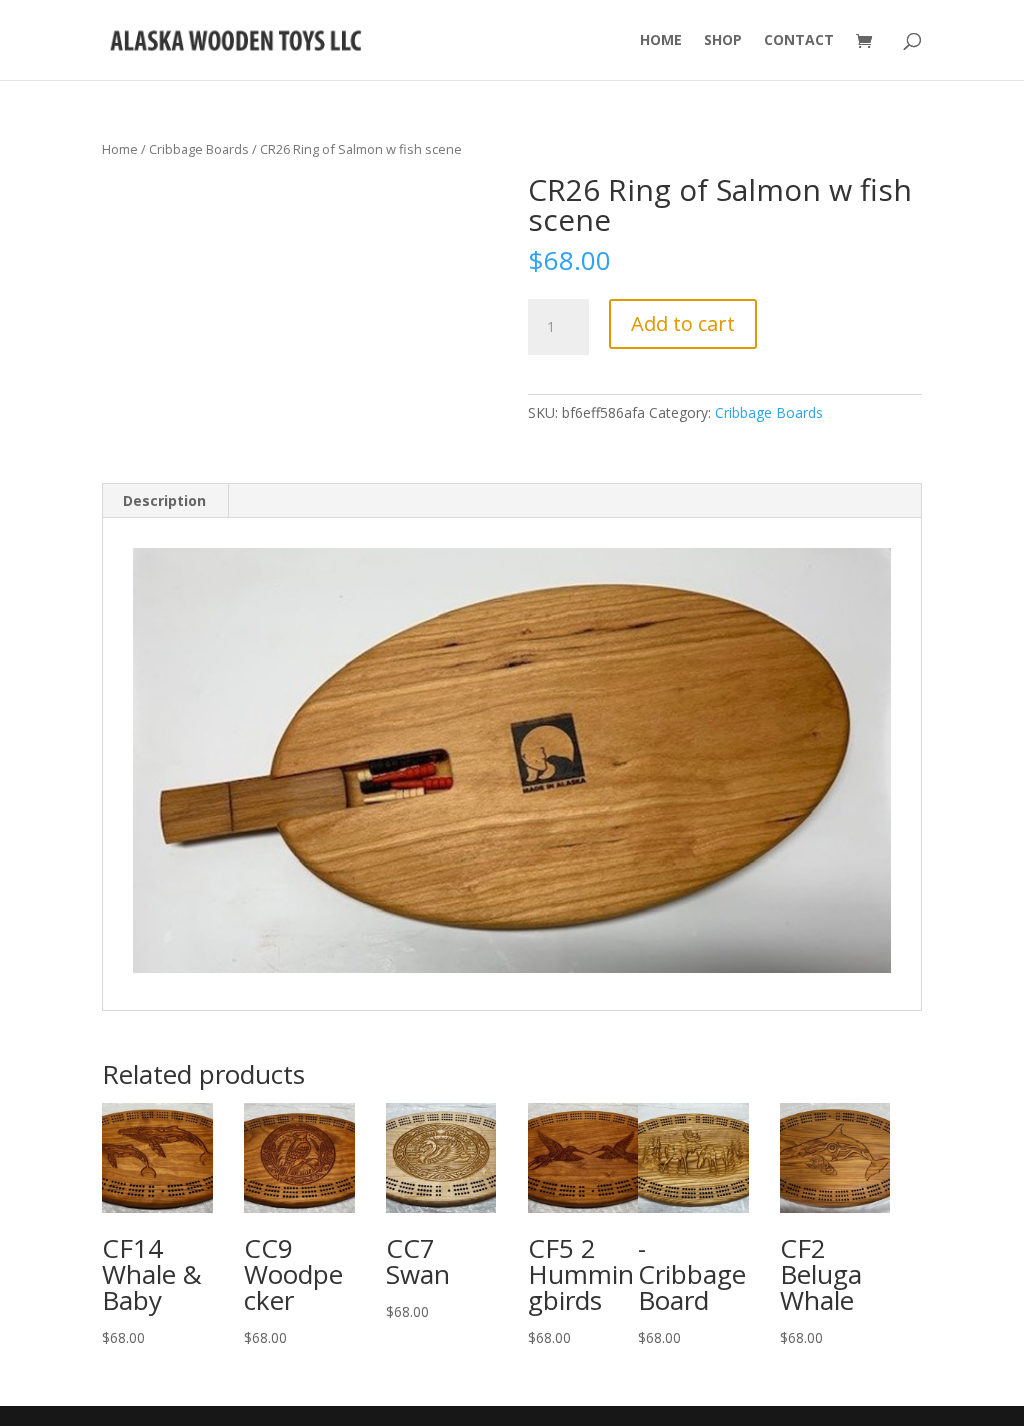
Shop (723, 41)
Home (661, 41)
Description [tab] (164, 500)
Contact (799, 41)
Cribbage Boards (199, 149)
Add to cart (683, 323)
